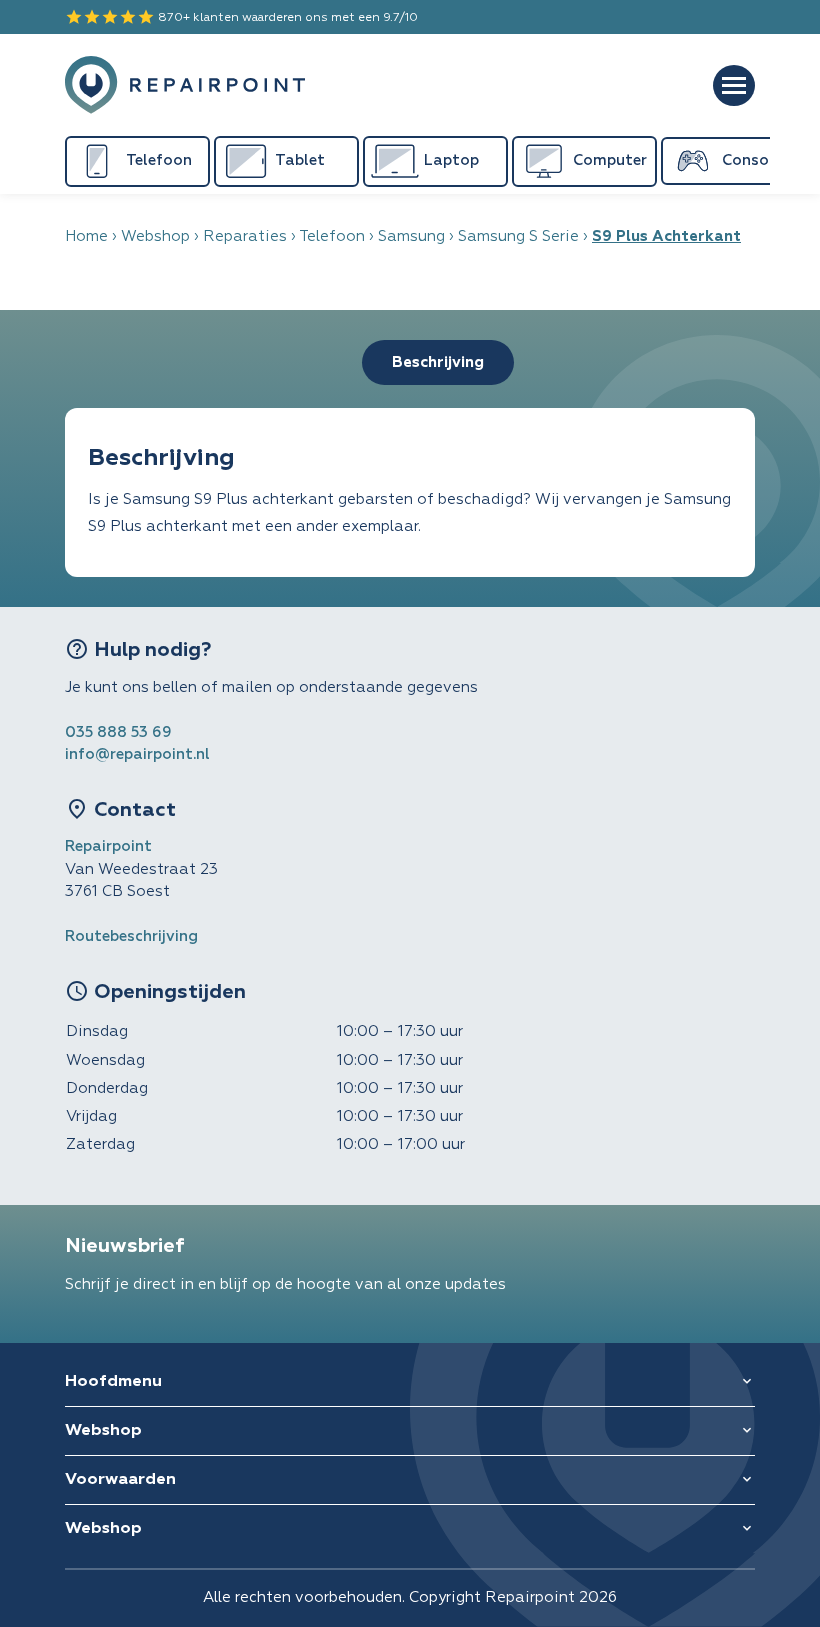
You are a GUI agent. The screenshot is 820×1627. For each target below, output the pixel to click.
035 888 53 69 (118, 732)
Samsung (411, 236)
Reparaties (245, 236)
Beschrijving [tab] (438, 362)
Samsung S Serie (518, 236)
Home (86, 236)
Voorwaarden (120, 1480)
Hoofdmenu (113, 1382)
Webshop (155, 236)
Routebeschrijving (131, 936)
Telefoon (332, 236)
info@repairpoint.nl (137, 754)
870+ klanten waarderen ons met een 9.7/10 (241, 17)
